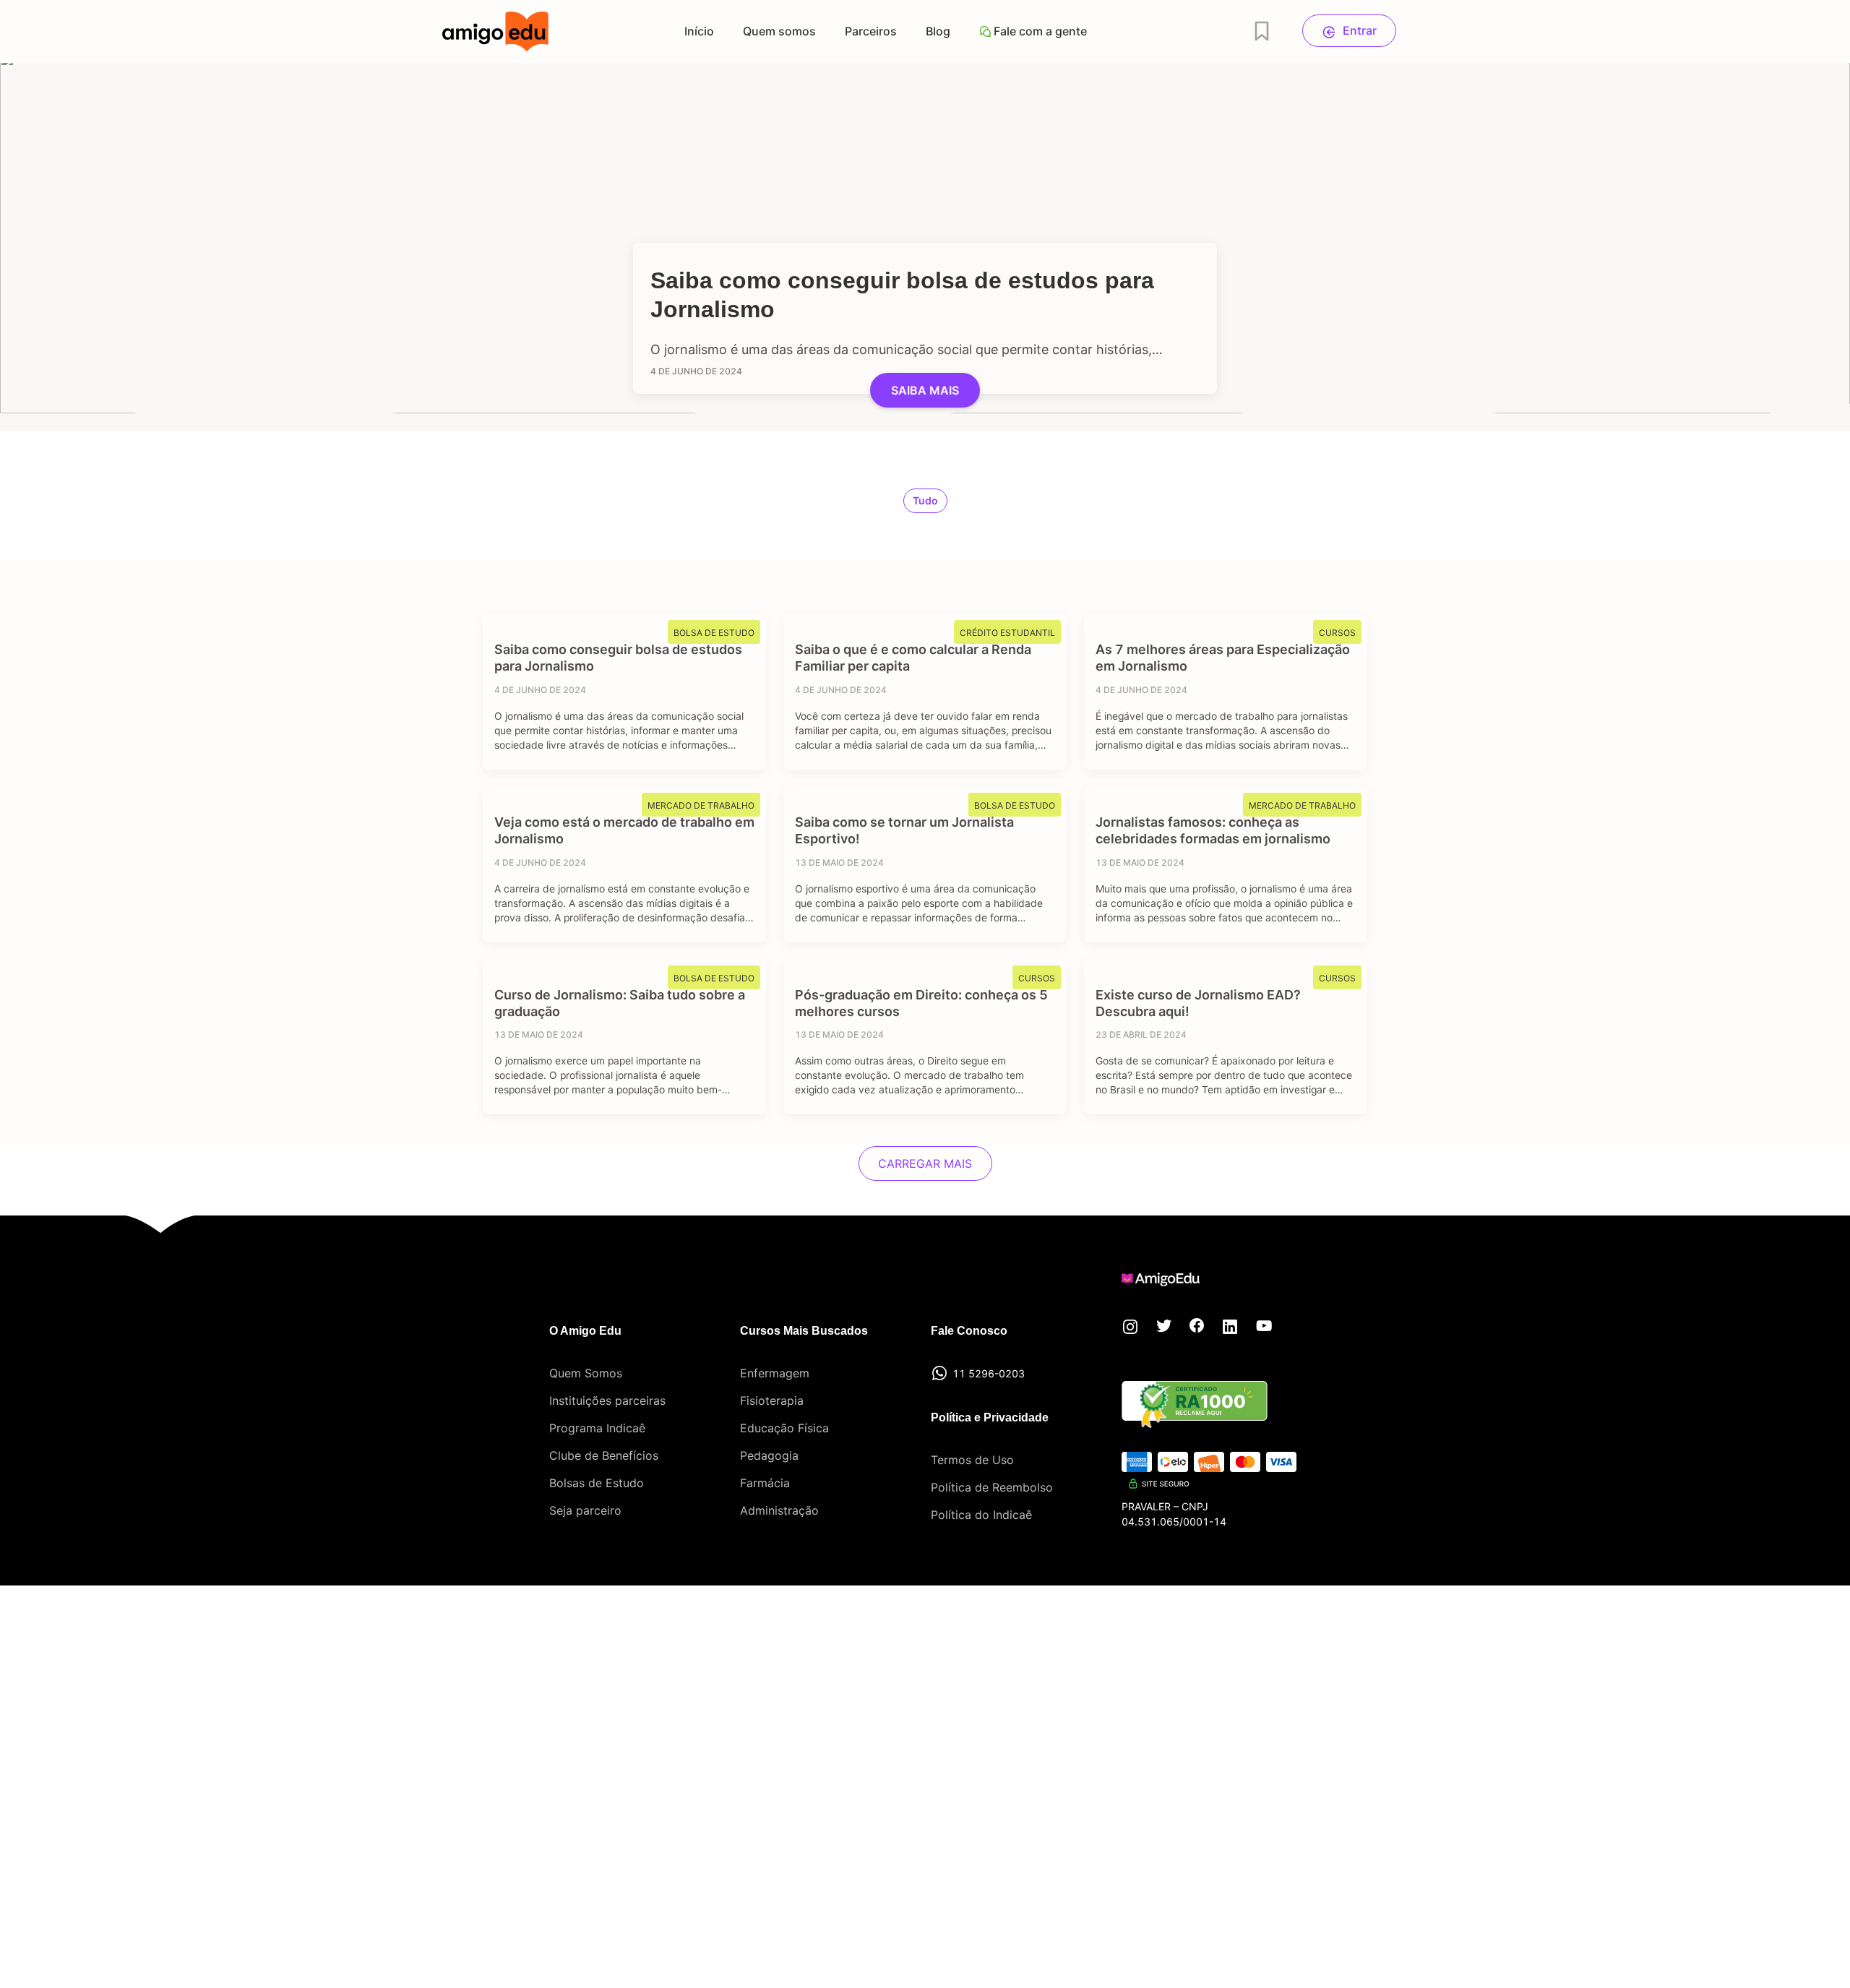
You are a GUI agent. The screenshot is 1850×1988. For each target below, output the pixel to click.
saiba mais (925, 390)
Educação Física (784, 1428)
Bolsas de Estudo (597, 1483)
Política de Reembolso (992, 1487)
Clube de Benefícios (604, 1455)
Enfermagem (775, 1373)
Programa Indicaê (597, 1428)
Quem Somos (586, 1373)
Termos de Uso (972, 1460)
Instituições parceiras (607, 1400)
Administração (779, 1510)
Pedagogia (769, 1455)
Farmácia (765, 1483)
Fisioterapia (772, 1400)
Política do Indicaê (981, 1515)
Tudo (925, 500)
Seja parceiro (585, 1510)
